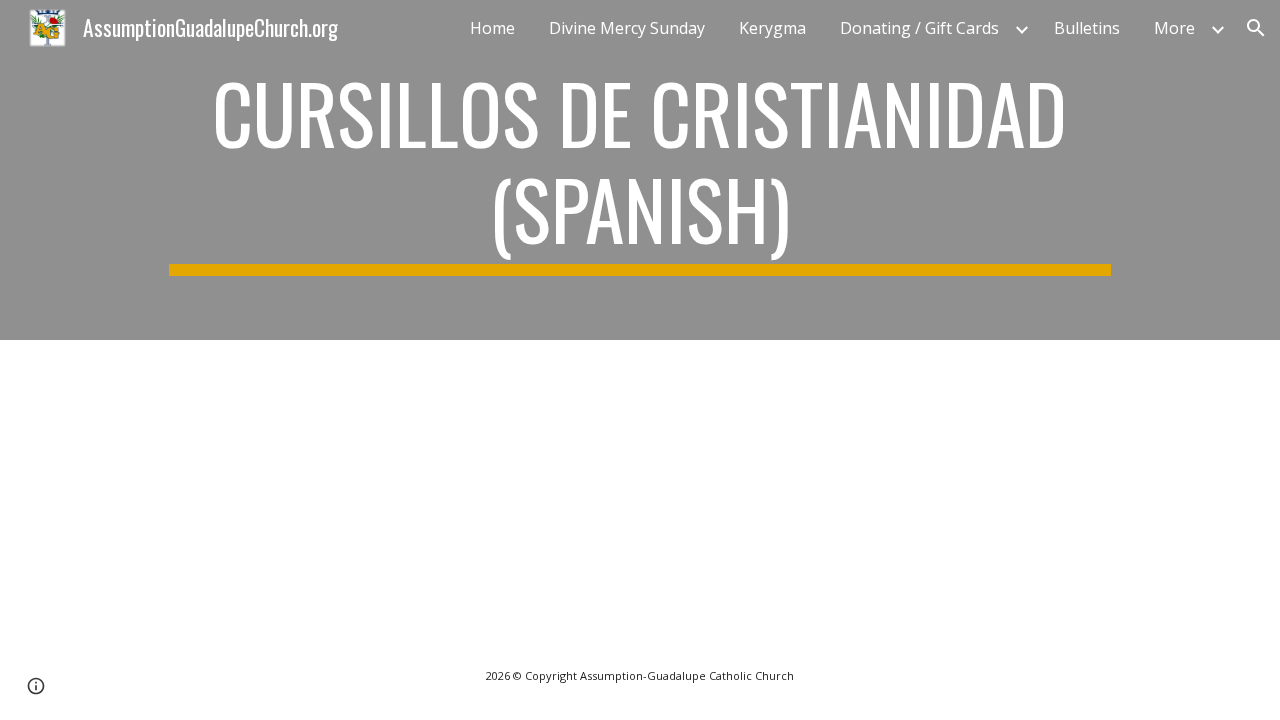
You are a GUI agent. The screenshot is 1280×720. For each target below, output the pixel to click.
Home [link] (492, 28)
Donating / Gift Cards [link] (919, 28)
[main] (639, 170)
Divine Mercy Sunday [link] (627, 28)
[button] (1256, 28)
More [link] (1174, 28)
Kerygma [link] (772, 28)
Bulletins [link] (1087, 28)
